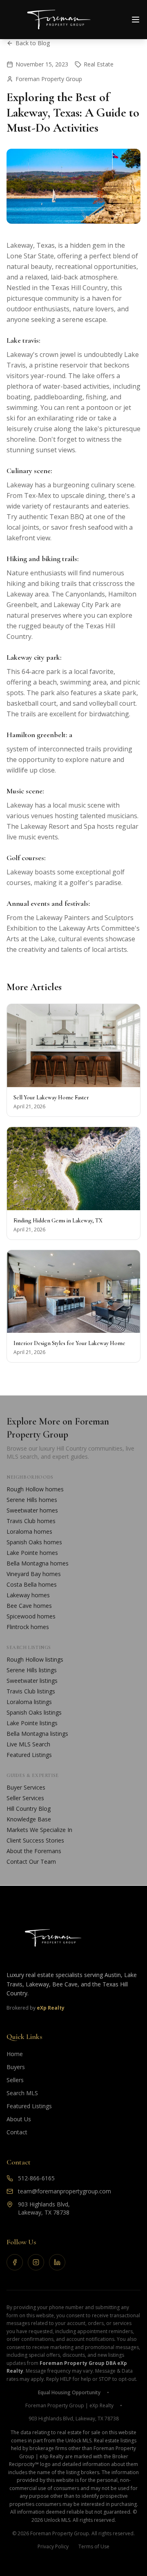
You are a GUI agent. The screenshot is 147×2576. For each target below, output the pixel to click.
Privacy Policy (53, 2547)
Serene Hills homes (32, 1500)
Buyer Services (26, 1787)
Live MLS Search (28, 1744)
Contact (17, 2132)
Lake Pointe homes (32, 1553)
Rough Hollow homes (35, 1489)
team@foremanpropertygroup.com (65, 2191)
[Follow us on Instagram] (36, 2262)
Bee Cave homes (29, 1606)
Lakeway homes (28, 1595)
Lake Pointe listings (32, 1723)
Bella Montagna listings (37, 1734)
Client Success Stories (35, 1840)
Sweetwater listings (32, 1681)
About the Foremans (34, 1851)
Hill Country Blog (29, 1809)
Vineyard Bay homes (34, 1574)
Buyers (16, 2067)
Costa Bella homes (32, 1584)
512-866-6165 (36, 2178)
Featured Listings (29, 1755)
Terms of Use (94, 2547)
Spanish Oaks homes (34, 1542)
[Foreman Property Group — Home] (73, 1938)
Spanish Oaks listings (34, 1712)
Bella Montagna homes (38, 1563)
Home (15, 2054)
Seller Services (25, 1798)
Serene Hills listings (32, 1670)
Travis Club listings (31, 1691)
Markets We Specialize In (39, 1830)
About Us (19, 2119)
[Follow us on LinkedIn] (57, 2262)
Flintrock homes (28, 1627)
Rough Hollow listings (35, 1659)
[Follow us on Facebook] (15, 2262)
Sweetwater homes (32, 1510)
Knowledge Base (29, 1819)
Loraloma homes (29, 1531)
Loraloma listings (29, 1702)
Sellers (15, 2080)
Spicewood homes (31, 1616)
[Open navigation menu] (136, 20)
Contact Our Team (31, 1862)
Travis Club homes (31, 1521)
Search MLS (22, 2093)
